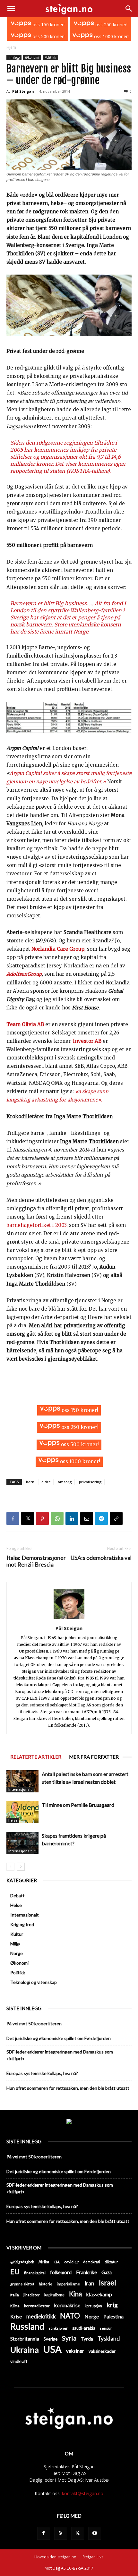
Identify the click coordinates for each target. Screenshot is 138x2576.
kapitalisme (54, 2295)
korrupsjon (93, 2306)
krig (112, 2305)
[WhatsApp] (57, 1518)
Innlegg (14, 57)
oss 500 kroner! (48, 36)
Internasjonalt (20, 1790)
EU (15, 2272)
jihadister (32, 2295)
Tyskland (109, 2338)
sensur (106, 2328)
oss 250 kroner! (111, 25)
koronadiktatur (37, 2306)
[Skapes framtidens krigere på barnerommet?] (22, 1843)
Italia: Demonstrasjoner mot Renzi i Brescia (36, 1561)
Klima (15, 2306)
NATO (70, 2316)
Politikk (50, 57)
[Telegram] (101, 1518)
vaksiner (75, 2351)
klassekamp (99, 2294)
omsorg (65, 1482)
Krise (16, 2316)
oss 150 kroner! (48, 25)
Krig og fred (22, 1924)
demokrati (92, 2262)
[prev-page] (10, 1867)
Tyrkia (87, 2339)
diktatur (111, 2262)
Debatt (17, 1896)
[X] (28, 1518)
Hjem (11, 47)
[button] (11, 9)
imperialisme (68, 2284)
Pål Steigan (23, 91)
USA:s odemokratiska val (101, 1558)
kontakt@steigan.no (83, 2493)
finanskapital (35, 2273)
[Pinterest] (42, 1518)
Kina (75, 2294)
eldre (46, 1482)
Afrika (44, 2262)
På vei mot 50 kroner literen (34, 2023)
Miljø (15, 1944)
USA (52, 2349)
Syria (69, 2338)
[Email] (87, 1518)
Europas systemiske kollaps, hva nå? (42, 2073)
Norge (17, 1953)
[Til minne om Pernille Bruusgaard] (22, 1812)
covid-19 (71, 2262)
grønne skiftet (22, 2284)
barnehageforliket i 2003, (37, 1225)
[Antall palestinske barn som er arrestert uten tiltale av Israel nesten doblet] (22, 1781)
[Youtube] (95, 2533)
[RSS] (61, 2533)
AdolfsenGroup (24, 974)
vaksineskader (102, 2351)
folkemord (61, 2272)
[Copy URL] (116, 1518)
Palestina (113, 2317)
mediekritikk (41, 2316)
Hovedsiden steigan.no (55, 2557)
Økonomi (32, 57)
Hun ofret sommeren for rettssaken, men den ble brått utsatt (68, 2088)
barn (30, 1482)
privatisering (90, 1482)
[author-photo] (69, 1619)
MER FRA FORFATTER (94, 1757)
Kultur (17, 1934)
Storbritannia (25, 2339)
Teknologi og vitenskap (34, 1982)
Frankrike (86, 2272)
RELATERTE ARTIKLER (36, 1757)
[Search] (129, 9)
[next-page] (21, 1867)
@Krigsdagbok (22, 2262)
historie (46, 2284)
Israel (108, 2283)
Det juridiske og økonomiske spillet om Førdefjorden (59, 2038)
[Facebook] (13, 1518)
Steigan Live (93, 2557)
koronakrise (67, 2305)
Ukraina (25, 2350)
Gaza (107, 2272)
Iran (89, 2283)
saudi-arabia (84, 2328)
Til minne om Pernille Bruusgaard (78, 1805)
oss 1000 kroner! (111, 36)
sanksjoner (58, 2328)
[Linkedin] (72, 1518)
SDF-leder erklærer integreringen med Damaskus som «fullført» (60, 2055)
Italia (15, 2295)
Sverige (51, 2339)
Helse (13, 1820)
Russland (27, 2327)
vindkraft (19, 2361)
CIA (57, 2262)
